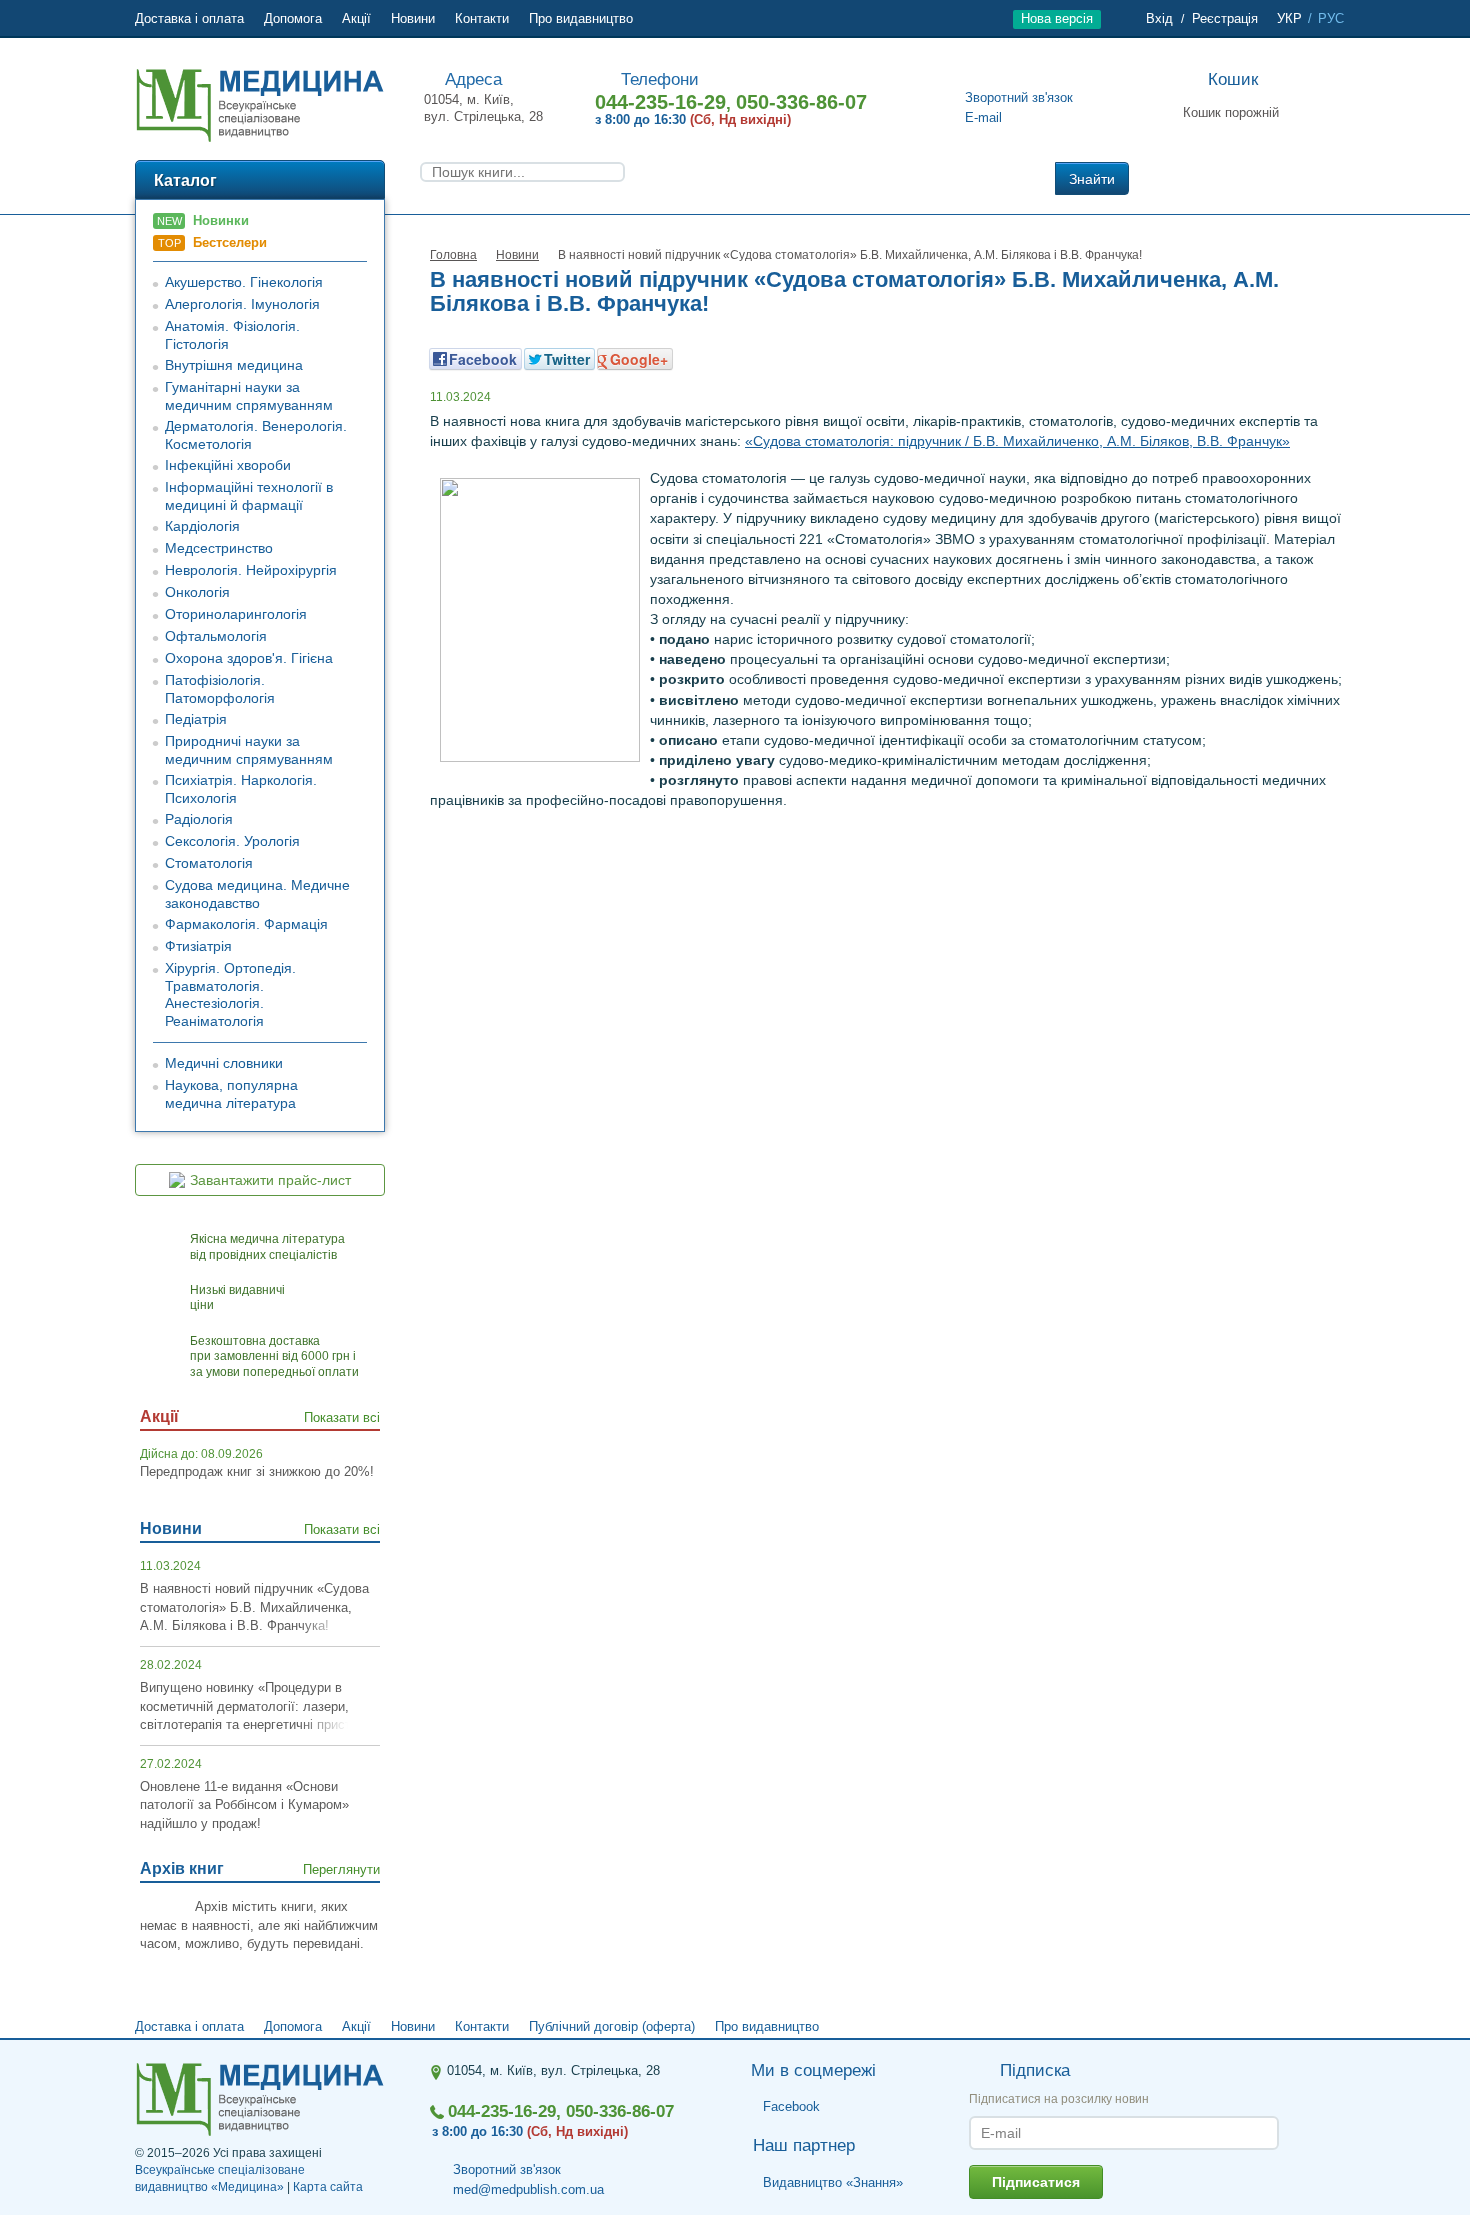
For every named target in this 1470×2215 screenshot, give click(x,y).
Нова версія (1057, 18)
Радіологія (199, 819)
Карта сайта (328, 2187)
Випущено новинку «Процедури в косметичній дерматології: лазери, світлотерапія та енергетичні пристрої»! (260, 1706)
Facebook (791, 2107)
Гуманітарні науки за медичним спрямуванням (249, 396)
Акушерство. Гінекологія (244, 282)
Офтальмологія (216, 636)
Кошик (1233, 79)
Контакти (482, 18)
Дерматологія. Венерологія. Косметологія (256, 435)
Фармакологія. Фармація (246, 924)
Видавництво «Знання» (833, 2182)
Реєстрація (1225, 18)
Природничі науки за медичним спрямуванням (249, 750)
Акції (356, 18)
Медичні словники (224, 1063)
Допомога (293, 18)
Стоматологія (209, 863)
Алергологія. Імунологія (242, 304)
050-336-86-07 (801, 102)
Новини (413, 18)
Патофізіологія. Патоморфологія (220, 689)
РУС (1331, 18)
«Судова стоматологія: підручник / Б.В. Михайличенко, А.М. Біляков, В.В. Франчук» (1017, 441)
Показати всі (342, 1417)
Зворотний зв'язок (1019, 97)
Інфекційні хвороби (228, 465)
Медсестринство (219, 548)
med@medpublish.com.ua (528, 2189)
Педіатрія (196, 719)
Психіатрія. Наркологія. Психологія (241, 789)
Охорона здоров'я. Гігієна (249, 658)
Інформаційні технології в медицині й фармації (249, 496)
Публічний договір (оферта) (612, 2026)
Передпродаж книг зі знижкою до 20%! (257, 1471)
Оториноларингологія (236, 614)
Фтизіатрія (198, 946)
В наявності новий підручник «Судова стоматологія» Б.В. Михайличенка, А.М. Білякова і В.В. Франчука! (254, 1607)
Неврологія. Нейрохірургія (251, 570)
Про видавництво (581, 18)
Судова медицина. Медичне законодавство (257, 894)
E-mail (983, 117)
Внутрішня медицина (234, 365)
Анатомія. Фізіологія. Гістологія (232, 335)
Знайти (1092, 179)
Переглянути (341, 1869)
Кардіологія (202, 526)
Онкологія (197, 592)
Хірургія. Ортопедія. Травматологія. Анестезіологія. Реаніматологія (230, 994)
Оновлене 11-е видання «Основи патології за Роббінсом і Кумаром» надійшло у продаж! (244, 1805)
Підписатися (1036, 2182)
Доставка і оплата (189, 18)
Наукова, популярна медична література (231, 1094)
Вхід (1159, 18)
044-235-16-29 (660, 102)
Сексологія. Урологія (232, 841)
